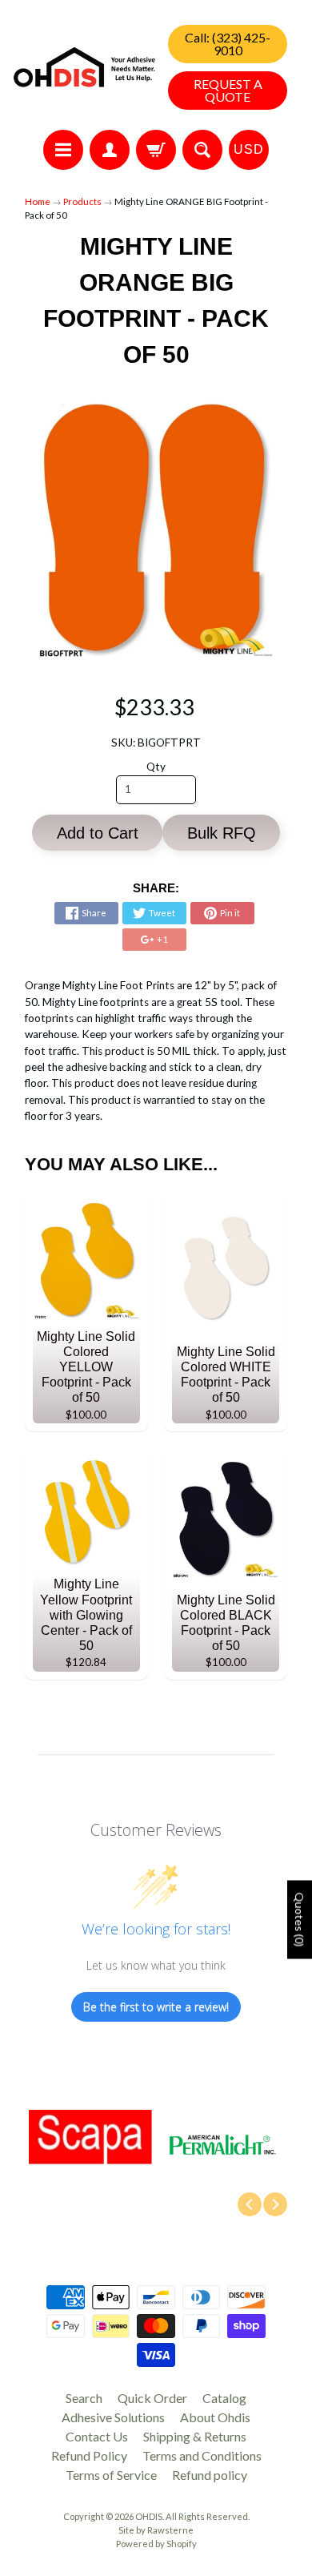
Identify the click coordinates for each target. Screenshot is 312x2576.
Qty (156, 767)
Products (82, 201)
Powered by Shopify (156, 2544)
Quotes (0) (300, 1920)
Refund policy (210, 2475)
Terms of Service (111, 2475)
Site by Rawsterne (156, 2530)
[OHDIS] (84, 67)
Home (38, 201)
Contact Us (97, 2436)
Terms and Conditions (202, 2455)
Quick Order (152, 2398)
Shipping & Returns (195, 2436)
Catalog (224, 2398)
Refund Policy (89, 2455)
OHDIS (149, 2516)
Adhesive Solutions (113, 2417)
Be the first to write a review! (156, 2007)
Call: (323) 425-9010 (228, 44)
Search (84, 2398)
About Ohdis (215, 2417)
